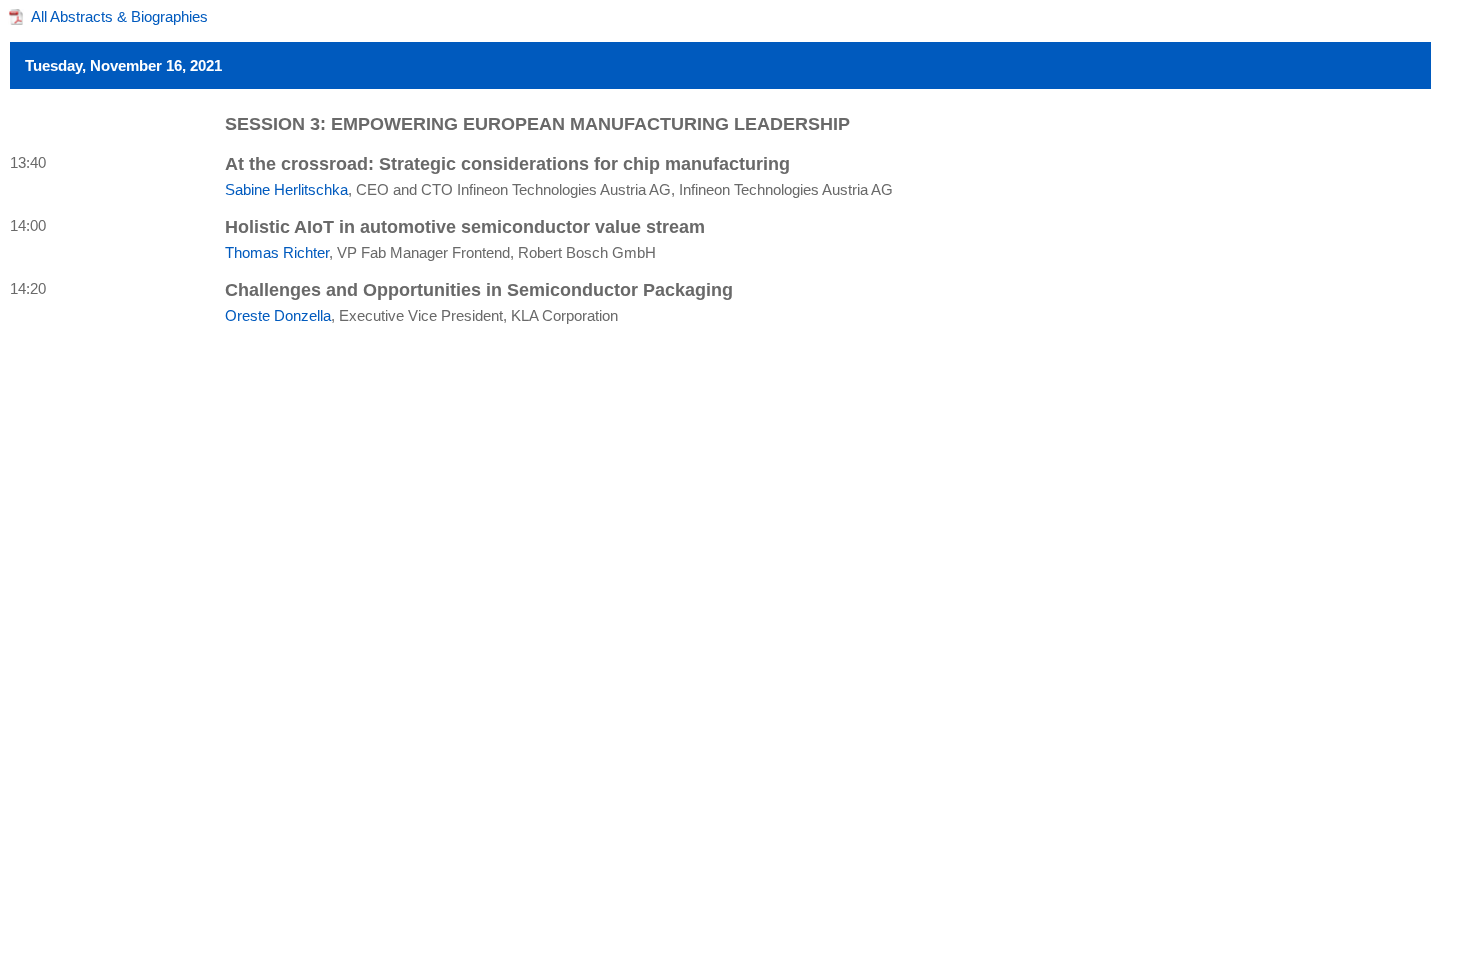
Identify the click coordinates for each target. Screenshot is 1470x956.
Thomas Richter (277, 252)
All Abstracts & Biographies (119, 16)
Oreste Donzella (278, 315)
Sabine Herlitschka (286, 189)
